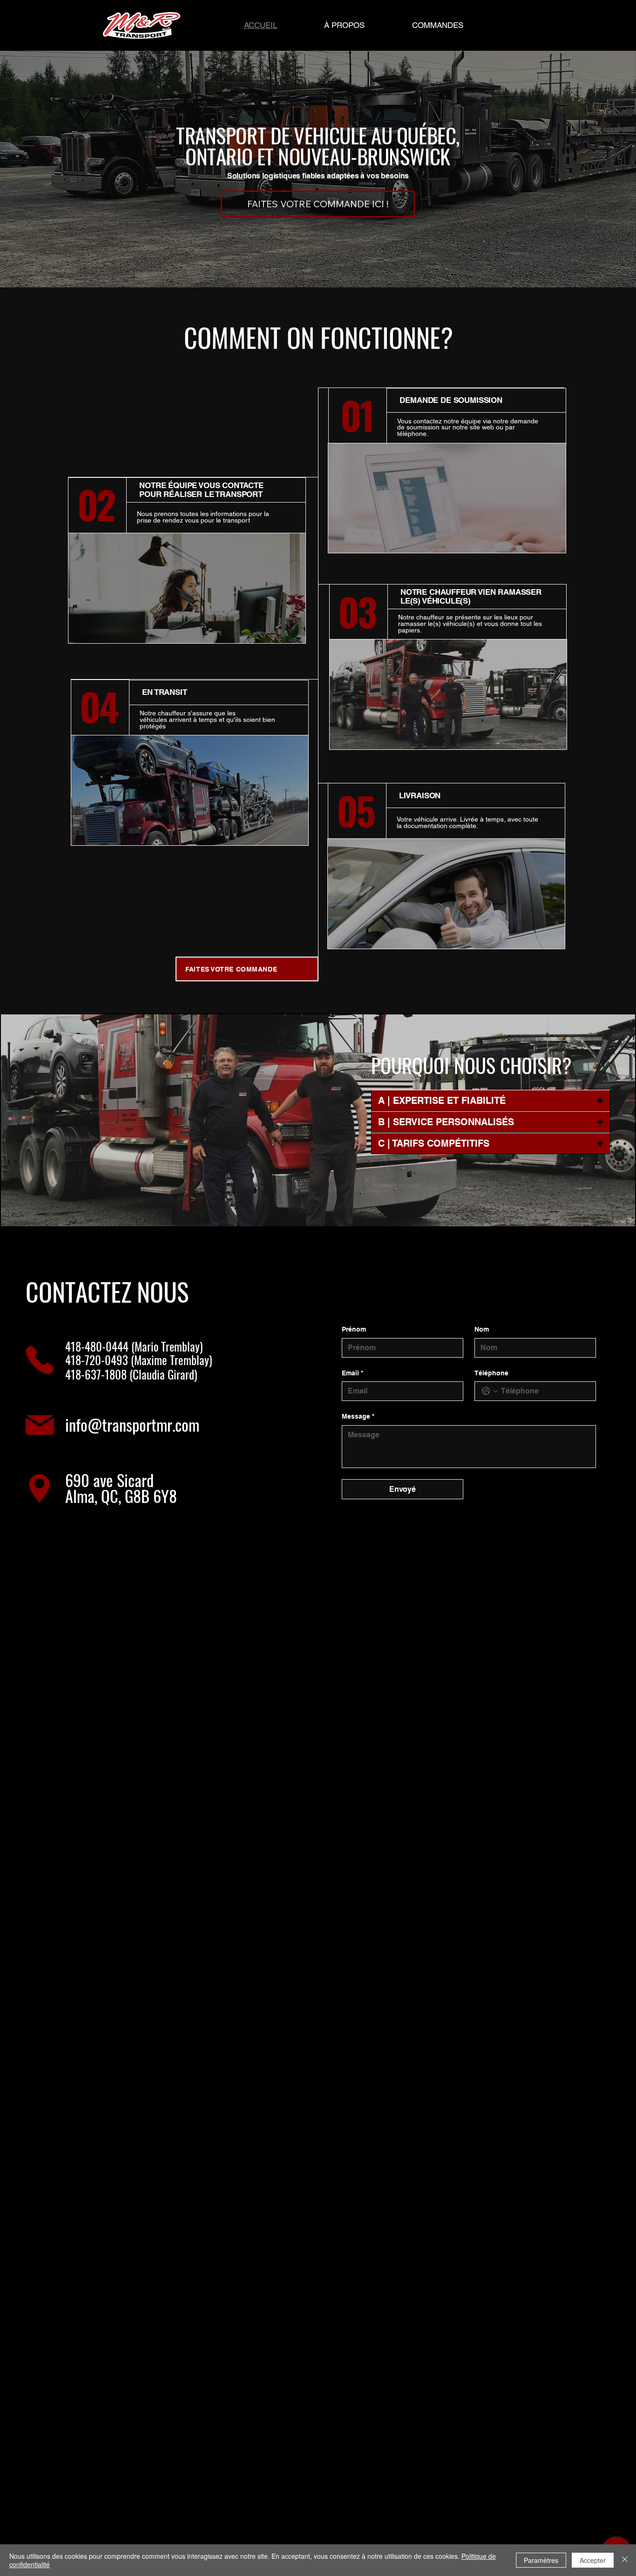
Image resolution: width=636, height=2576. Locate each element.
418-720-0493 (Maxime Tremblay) (139, 1360)
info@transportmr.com (132, 1424)
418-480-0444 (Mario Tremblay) (134, 1346)
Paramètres (541, 2560)
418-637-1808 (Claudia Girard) (131, 1374)
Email (352, 1373)
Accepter (593, 2560)
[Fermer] (625, 2560)
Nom (482, 1329)
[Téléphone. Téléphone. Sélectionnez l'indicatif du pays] (490, 1391)
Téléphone (491, 1373)
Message (358, 1416)
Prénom (354, 1329)
